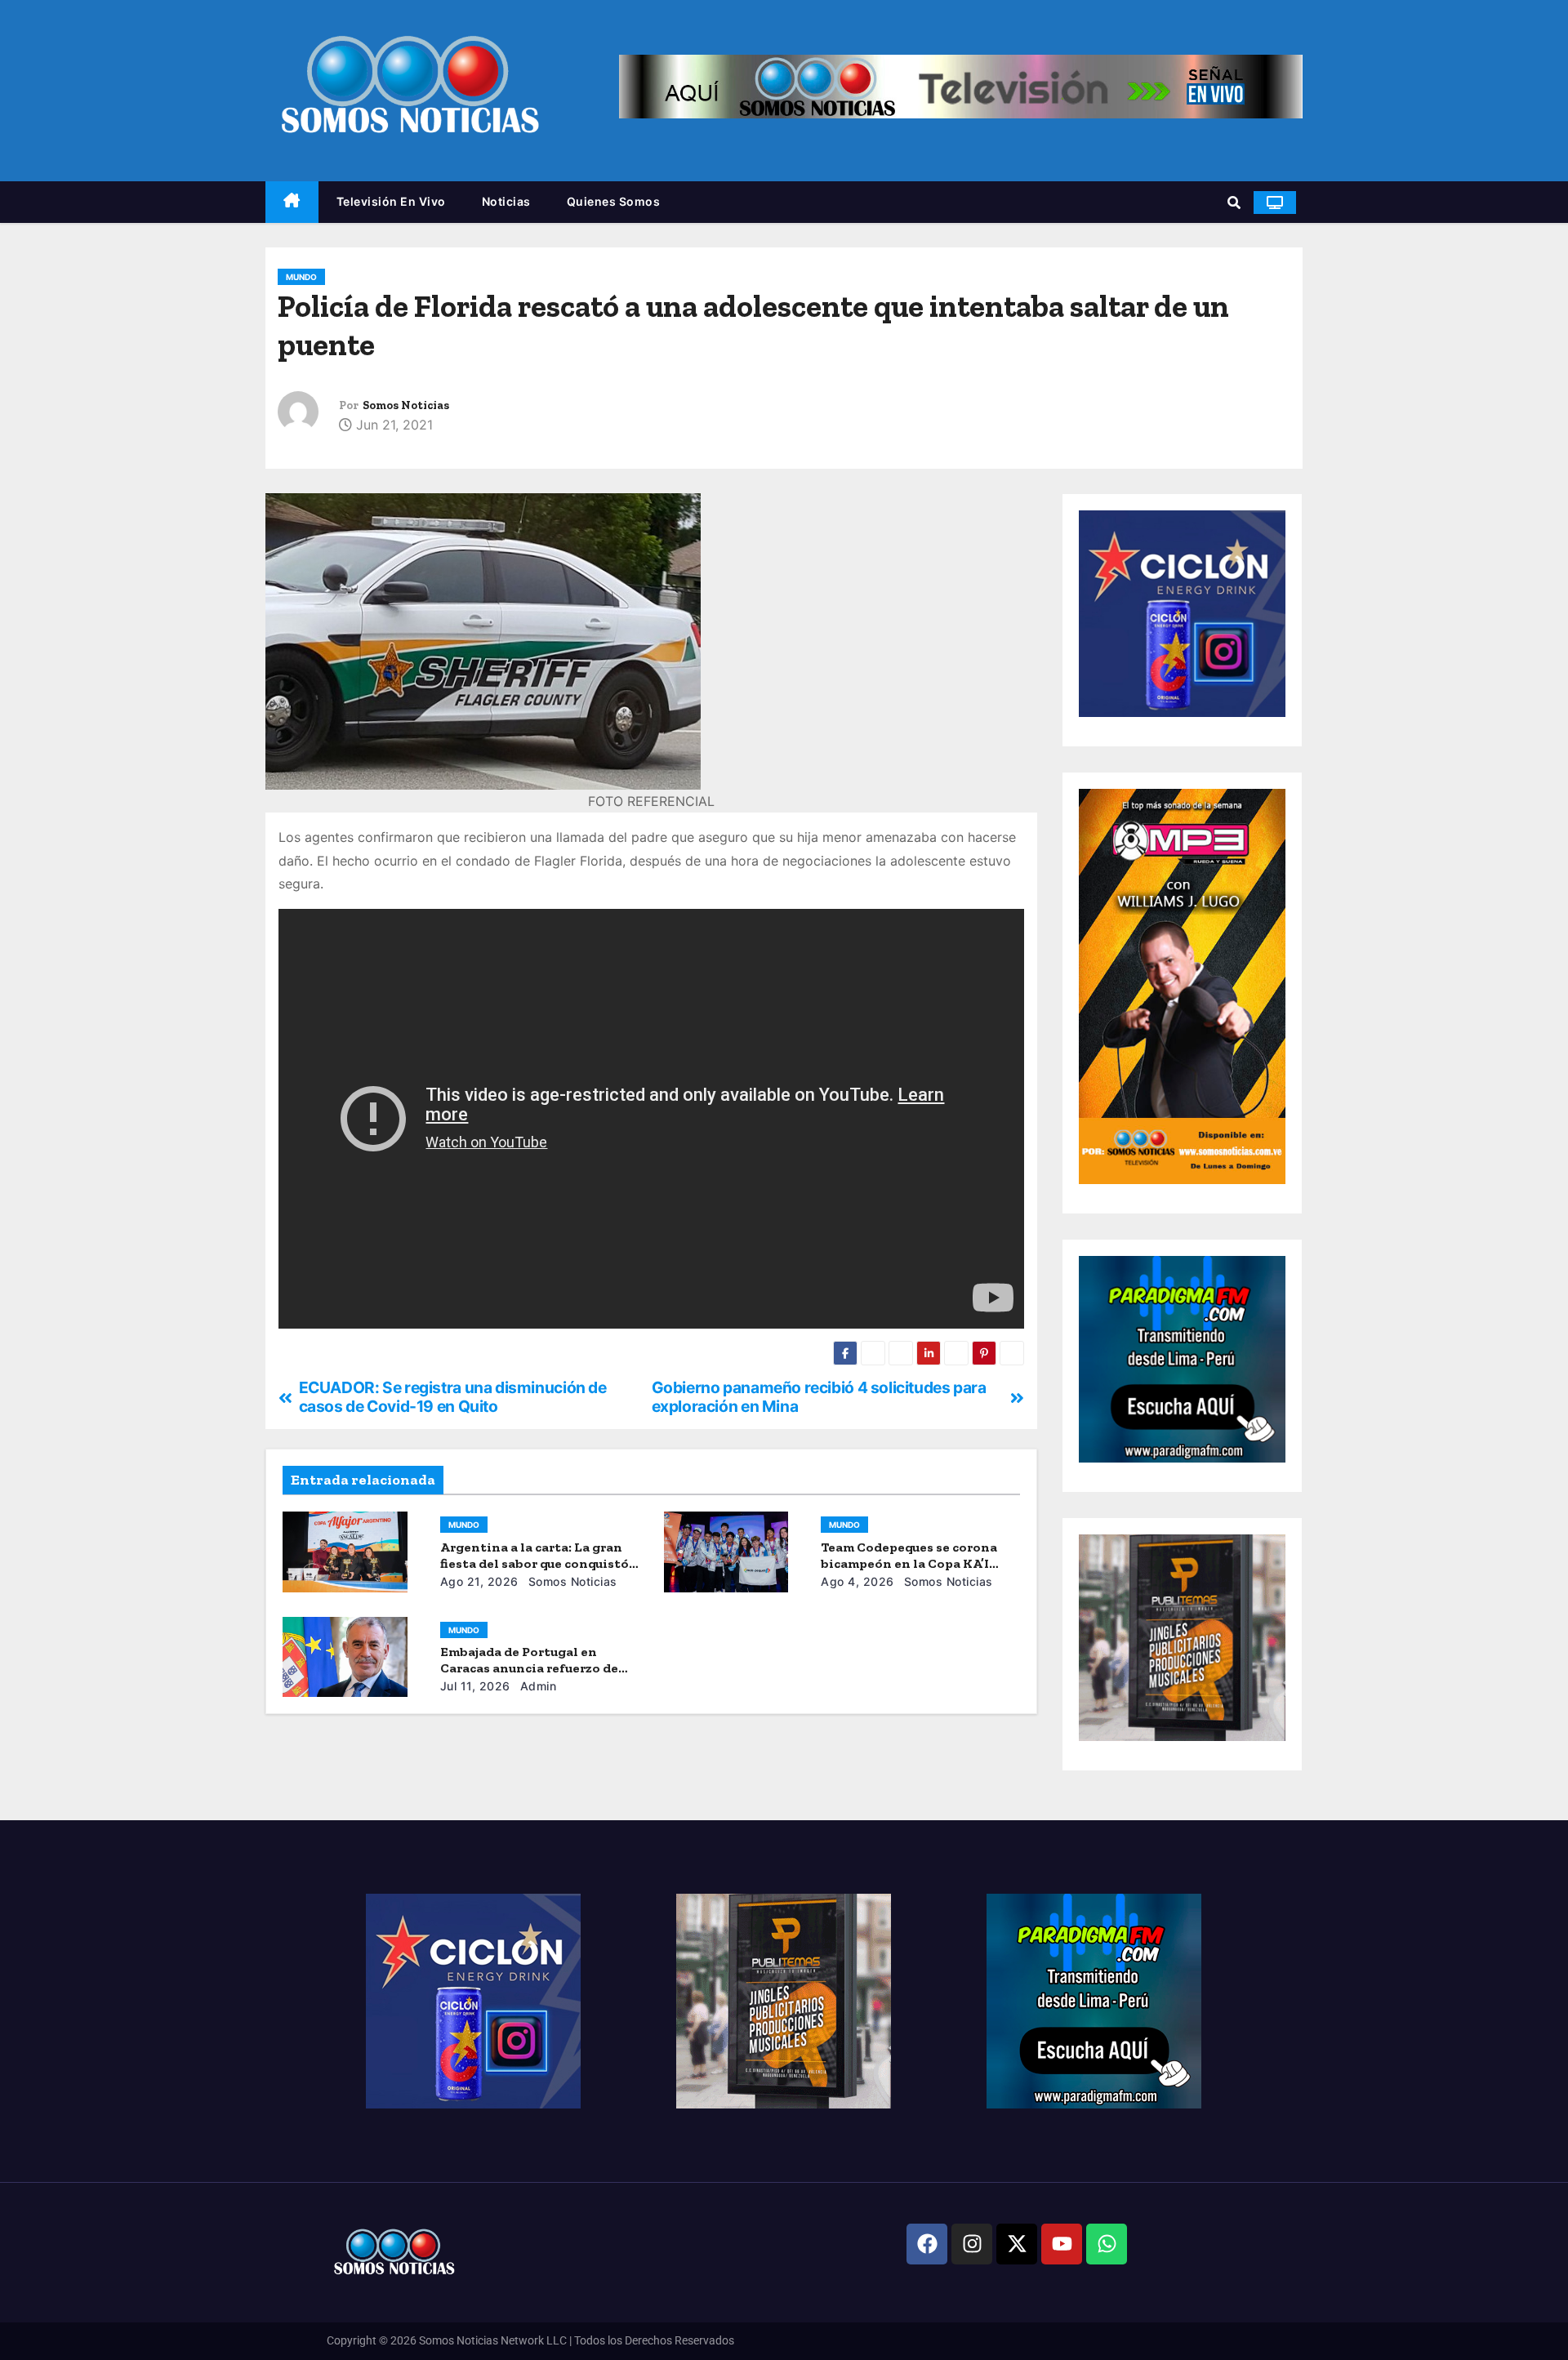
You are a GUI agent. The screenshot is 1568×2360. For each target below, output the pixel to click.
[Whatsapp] (1107, 2244)
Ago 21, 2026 (479, 1581)
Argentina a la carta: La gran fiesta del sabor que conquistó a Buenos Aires (539, 1563)
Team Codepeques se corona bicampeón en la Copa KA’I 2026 (909, 1563)
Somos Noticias (406, 405)
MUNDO (301, 277)
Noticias (506, 201)
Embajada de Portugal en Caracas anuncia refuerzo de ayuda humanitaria (529, 1668)
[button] (1234, 203)
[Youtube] (1062, 2244)
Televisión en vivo (391, 201)
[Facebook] (927, 2244)
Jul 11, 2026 (475, 1686)
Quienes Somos (614, 201)
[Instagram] (972, 2244)
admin (536, 1686)
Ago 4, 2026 (857, 1581)
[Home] (292, 202)
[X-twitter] (1017, 2244)
